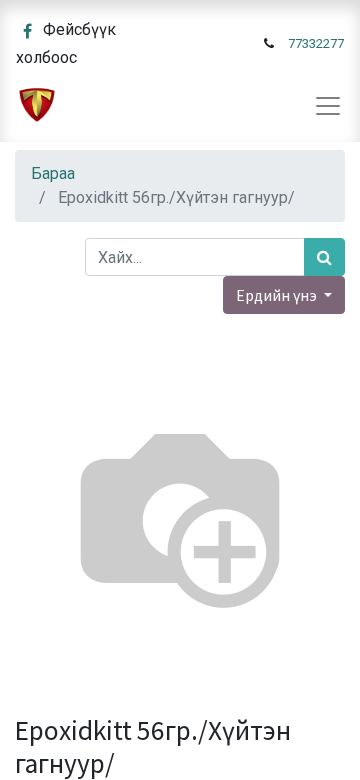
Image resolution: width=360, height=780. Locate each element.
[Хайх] (324, 257)
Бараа (53, 173)
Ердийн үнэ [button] (278, 295)
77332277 (316, 43)
